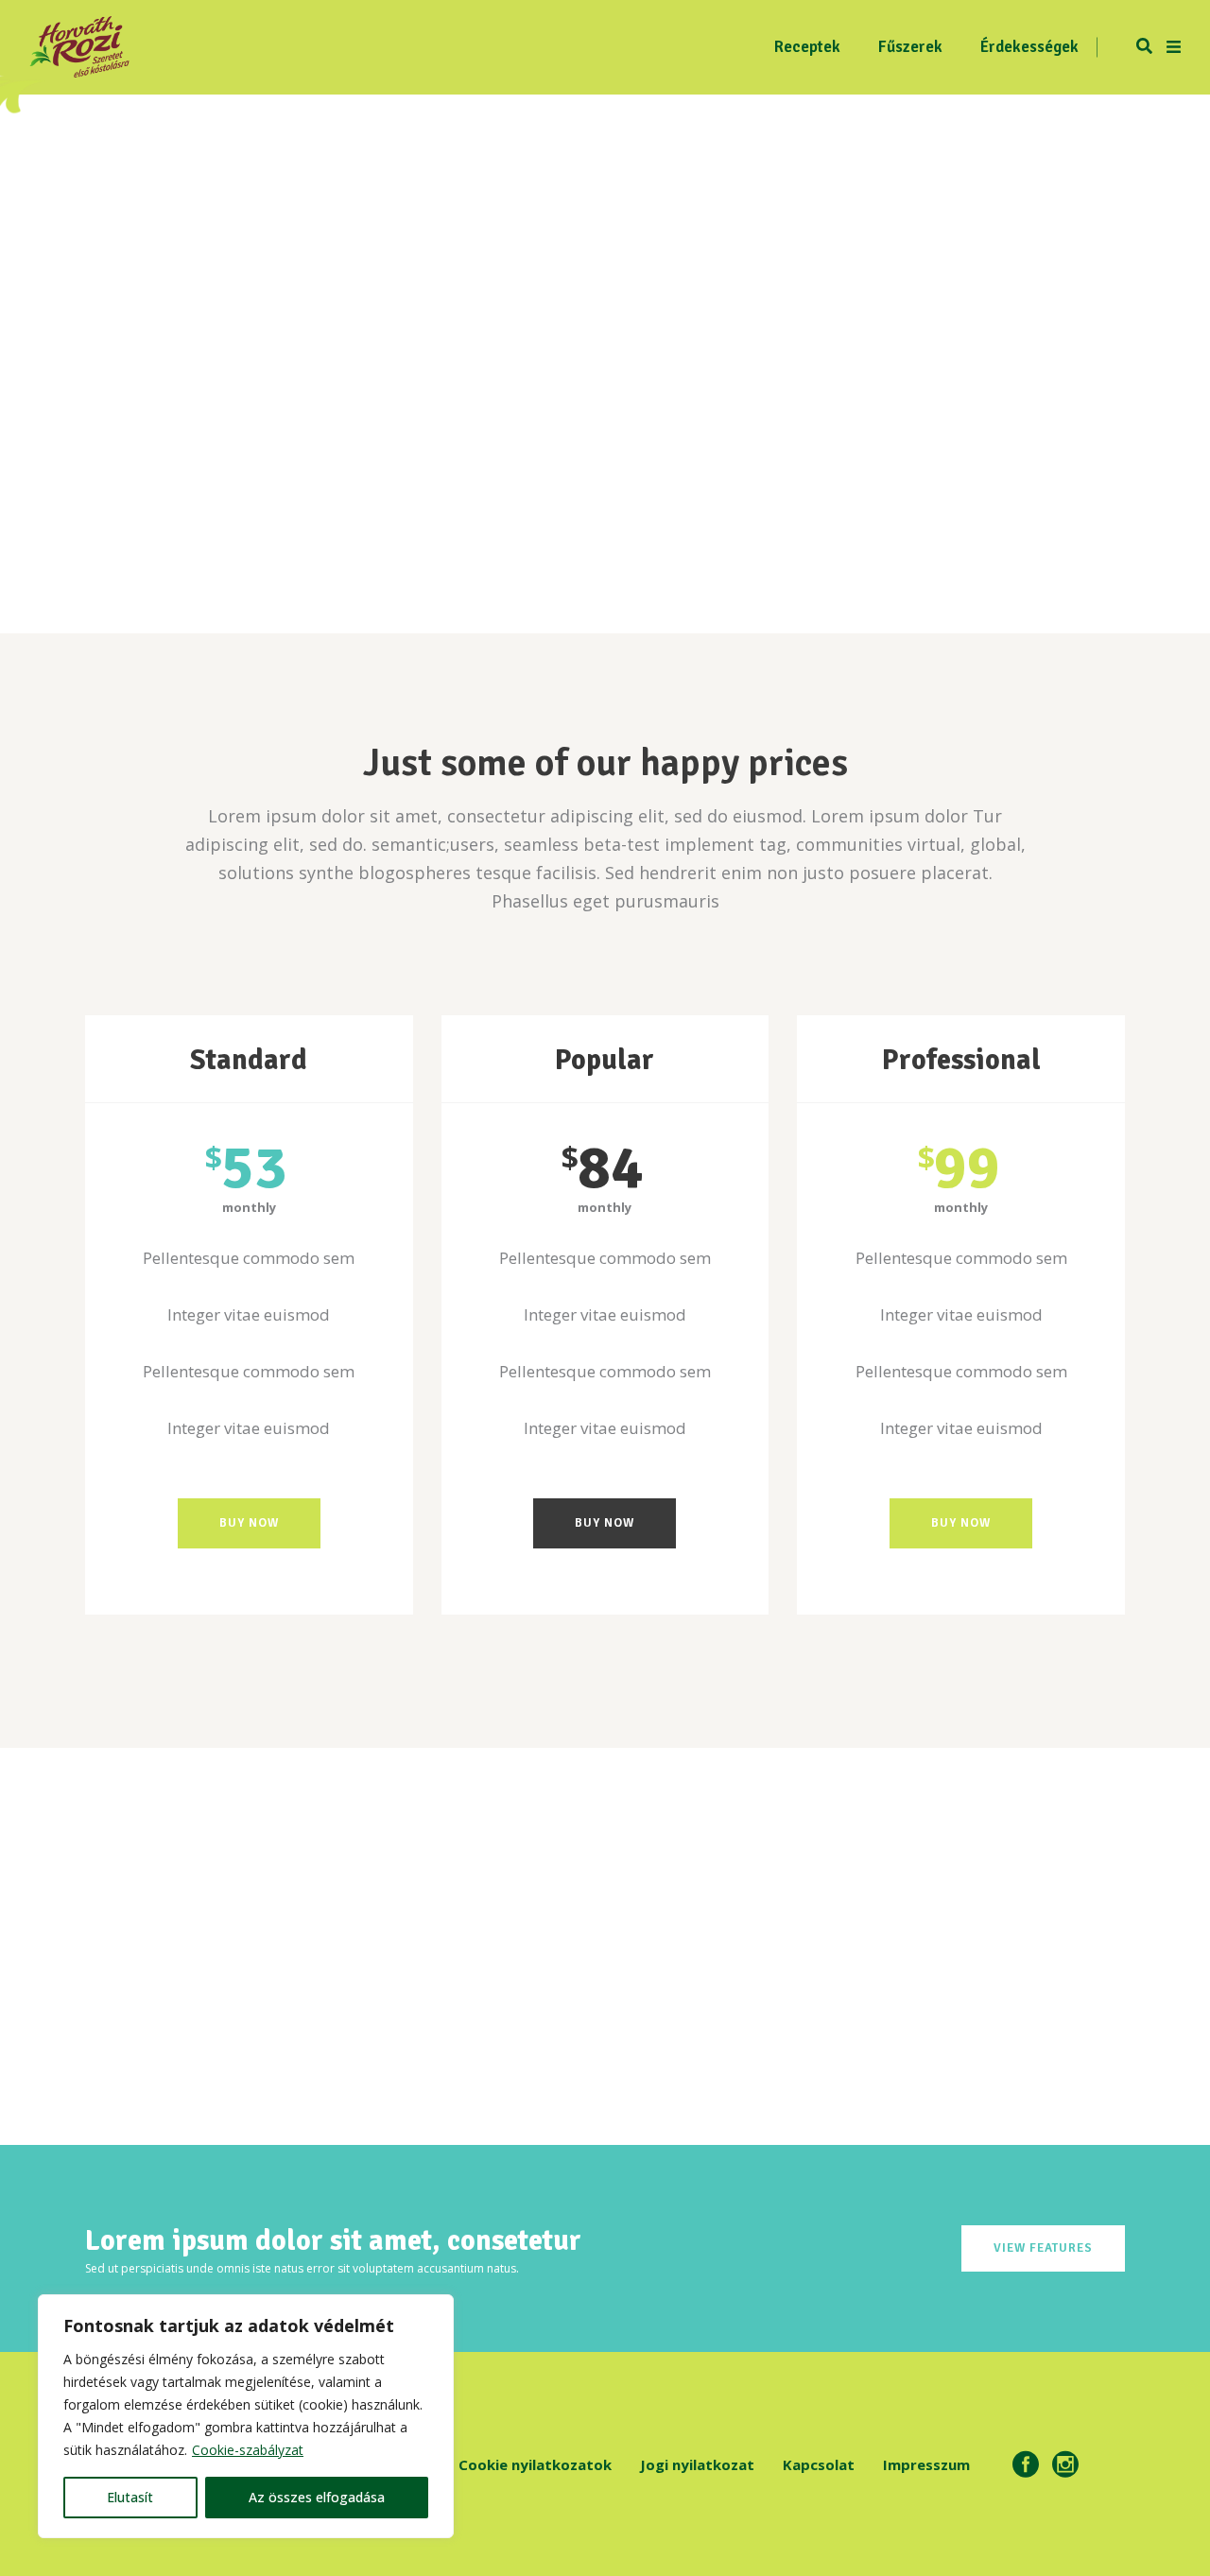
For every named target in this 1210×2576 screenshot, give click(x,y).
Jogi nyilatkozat (697, 2464)
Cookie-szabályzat (248, 2450)
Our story (205, 1927)
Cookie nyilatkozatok (535, 2464)
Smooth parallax (739, 1927)
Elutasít (130, 2497)
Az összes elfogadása (317, 2497)
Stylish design (472, 1927)
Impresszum (926, 2464)
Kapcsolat (819, 2464)
